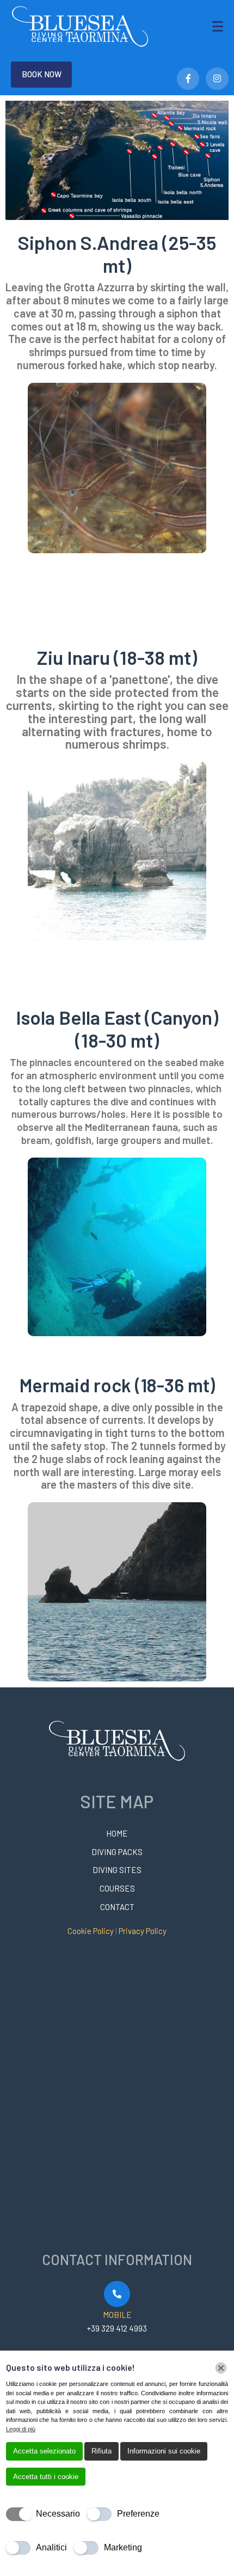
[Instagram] (217, 79)
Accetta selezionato (44, 2451)
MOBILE (117, 2315)
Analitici (51, 2547)
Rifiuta (101, 2451)
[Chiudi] (221, 2368)
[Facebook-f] (188, 79)
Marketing (123, 2547)
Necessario (58, 2514)
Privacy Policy (143, 1931)
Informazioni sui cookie (164, 2451)
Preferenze (138, 2514)
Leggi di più (21, 2429)
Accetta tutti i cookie (46, 2477)
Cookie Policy (91, 1931)
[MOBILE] (117, 2294)
